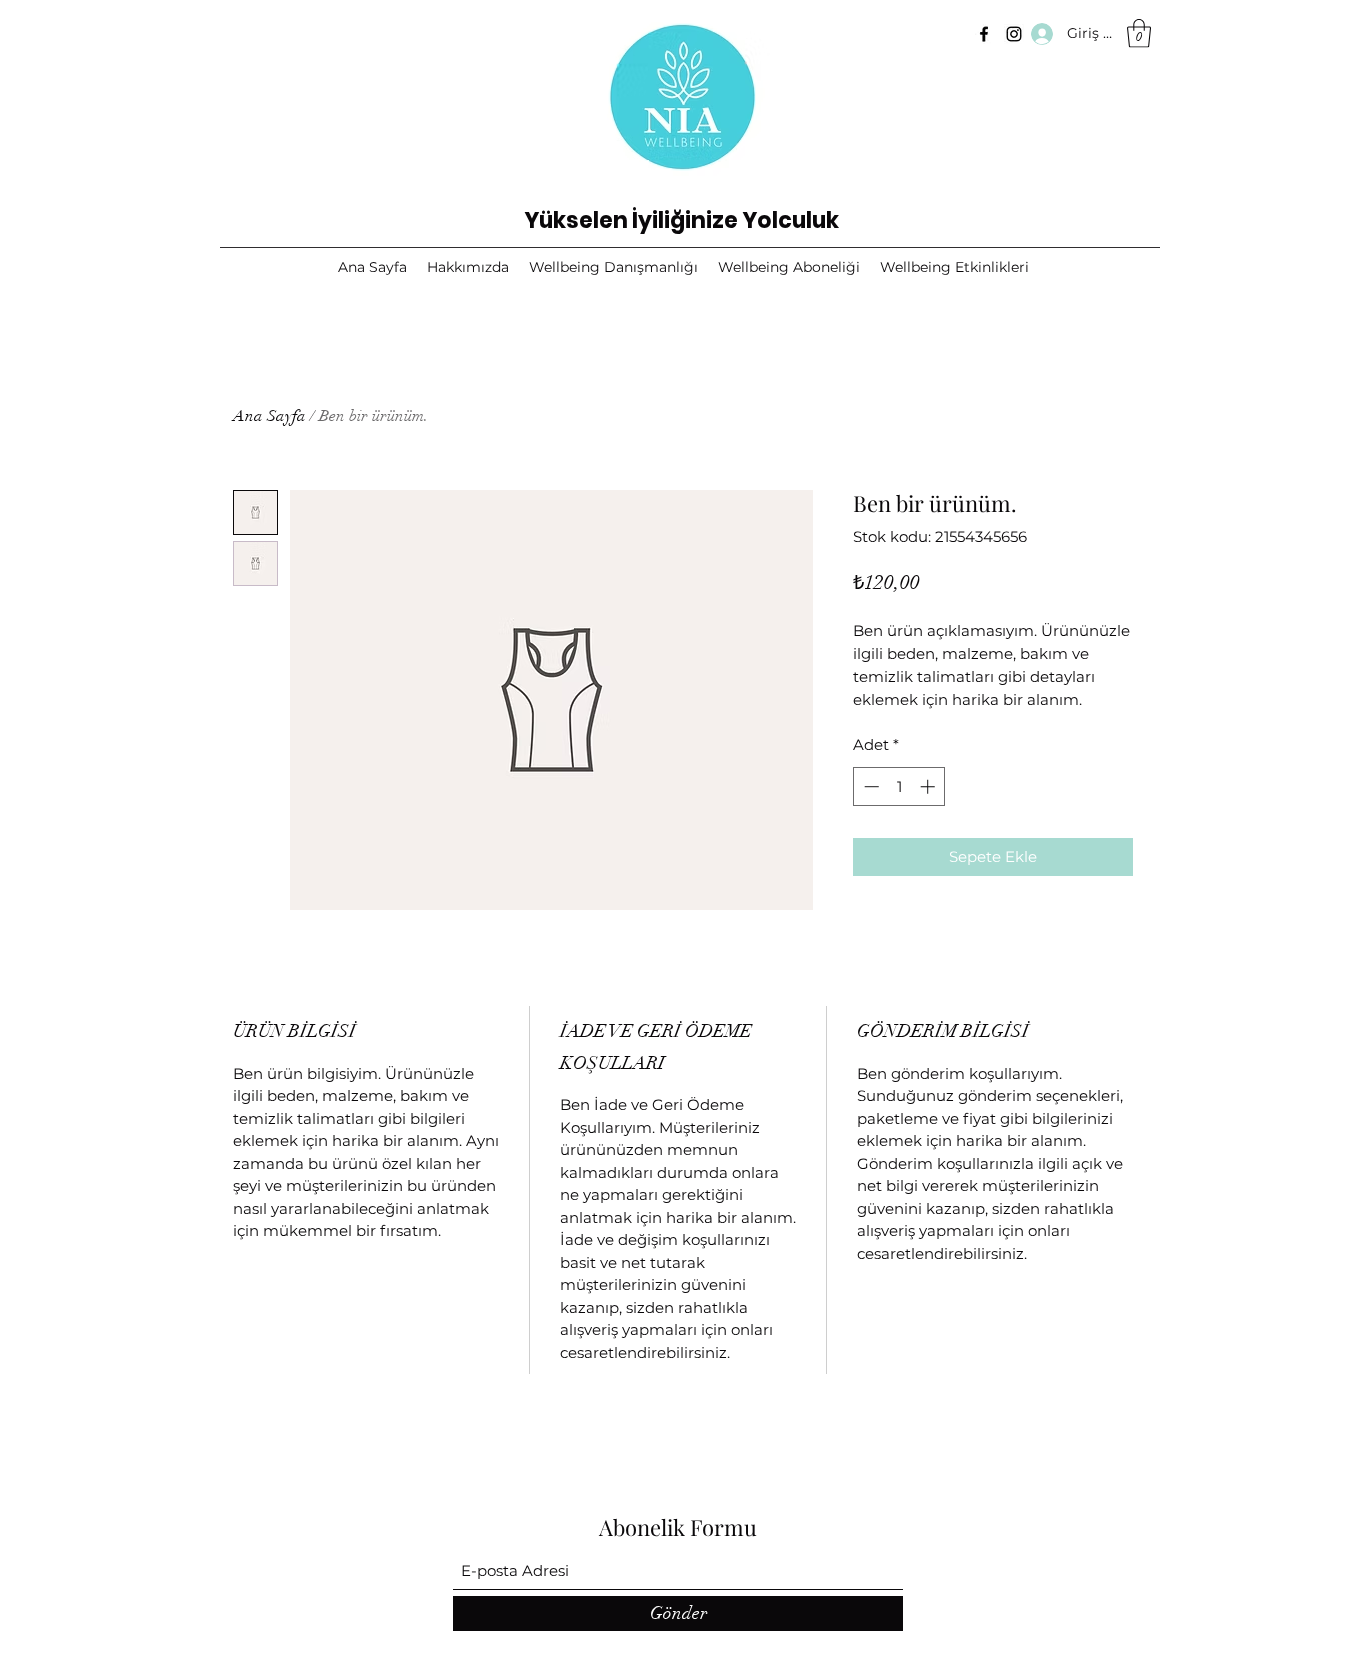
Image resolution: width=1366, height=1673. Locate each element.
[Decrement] (869, 786)
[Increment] (929, 786)
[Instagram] (1014, 34)
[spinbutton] (899, 786)
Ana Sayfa (269, 416)
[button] (1139, 33)
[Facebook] (984, 34)
